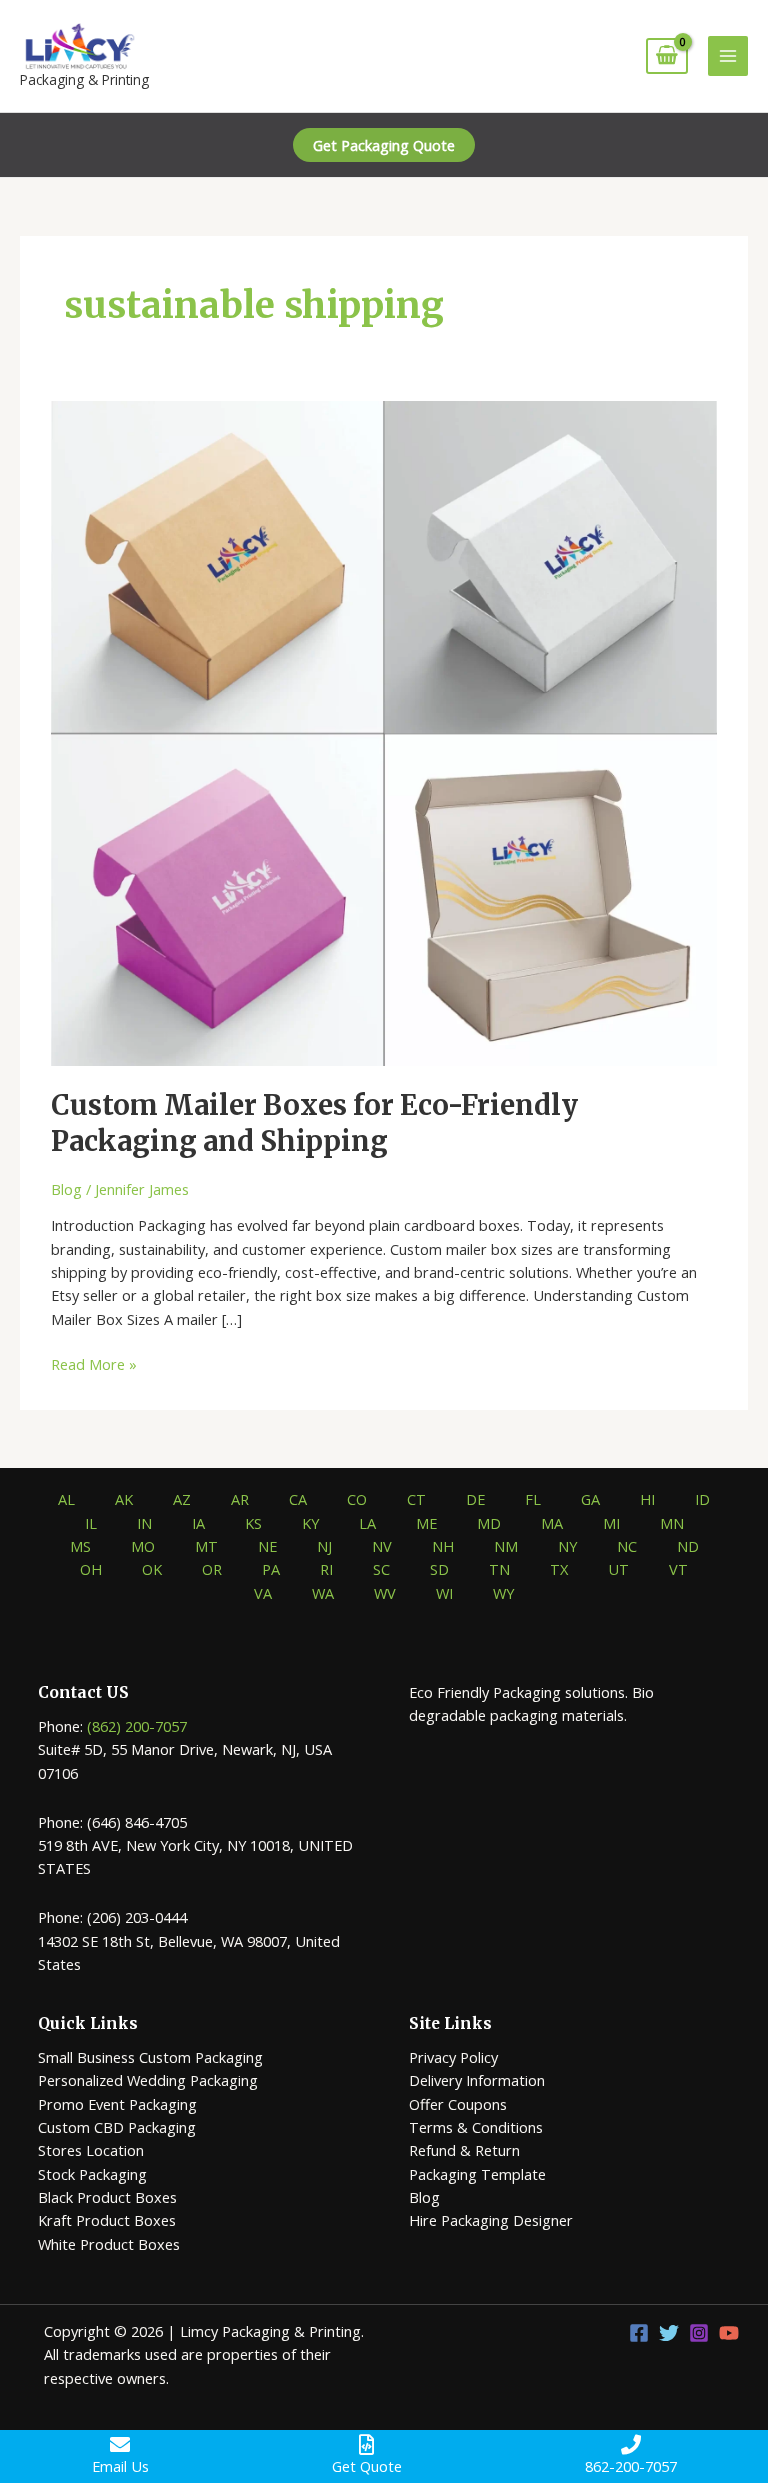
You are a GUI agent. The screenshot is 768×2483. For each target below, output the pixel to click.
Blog (66, 1189)
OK (152, 1569)
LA (367, 1523)
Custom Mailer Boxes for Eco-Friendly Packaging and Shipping (314, 1123)
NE (267, 1546)
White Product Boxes (109, 2244)
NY (567, 1546)
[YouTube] (729, 2333)
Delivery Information (477, 2080)
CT (416, 1499)
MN (672, 1523)
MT (206, 1546)
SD (439, 1569)
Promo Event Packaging (117, 2104)
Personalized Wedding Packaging (148, 2080)
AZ (182, 1499)
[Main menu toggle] (728, 56)
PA (271, 1569)
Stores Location (91, 2150)
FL (533, 1499)
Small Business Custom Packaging (150, 2057)
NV (382, 1546)
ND (688, 1546)
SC (381, 1569)
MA (552, 1523)
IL (91, 1523)
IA (198, 1523)
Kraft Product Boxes (107, 2220)
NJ (324, 1546)
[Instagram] (699, 2333)
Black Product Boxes (107, 2197)
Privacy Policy (453, 2057)
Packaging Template (477, 2174)
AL (66, 1499)
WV (385, 1593)
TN (499, 1569)
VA (263, 1593)
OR (212, 1569)
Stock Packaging (92, 2174)
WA (323, 1593)
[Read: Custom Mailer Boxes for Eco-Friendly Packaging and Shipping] (384, 732)
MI (611, 1523)
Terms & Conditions (476, 2127)
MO (143, 1546)
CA (298, 1499)
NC (627, 1546)
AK (124, 1499)
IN (144, 1523)
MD (489, 1523)
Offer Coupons (458, 2104)
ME (426, 1523)
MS (80, 1546)
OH (91, 1569)
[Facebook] (639, 2333)
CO (357, 1499)
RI (326, 1569)
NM (506, 1546)
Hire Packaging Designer (491, 2220)
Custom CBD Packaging (117, 2127)
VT (678, 1569)
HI (647, 1499)
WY (503, 1593)
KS (253, 1523)
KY (310, 1523)
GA (590, 1499)
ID (702, 1499)
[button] (384, 145)
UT (618, 1569)
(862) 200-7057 (137, 1726)
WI (444, 1593)
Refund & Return (464, 2150)
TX (559, 1569)
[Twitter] (669, 2333)
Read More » (94, 1364)
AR (240, 1499)
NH (443, 1546)
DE (475, 1499)
